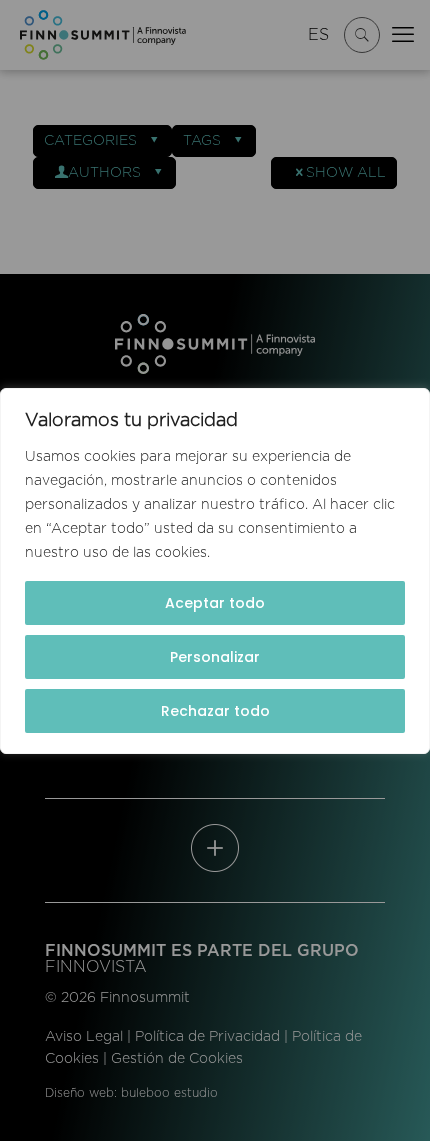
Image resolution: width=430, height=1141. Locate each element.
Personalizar (215, 657)
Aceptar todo (215, 603)
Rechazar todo (215, 711)
